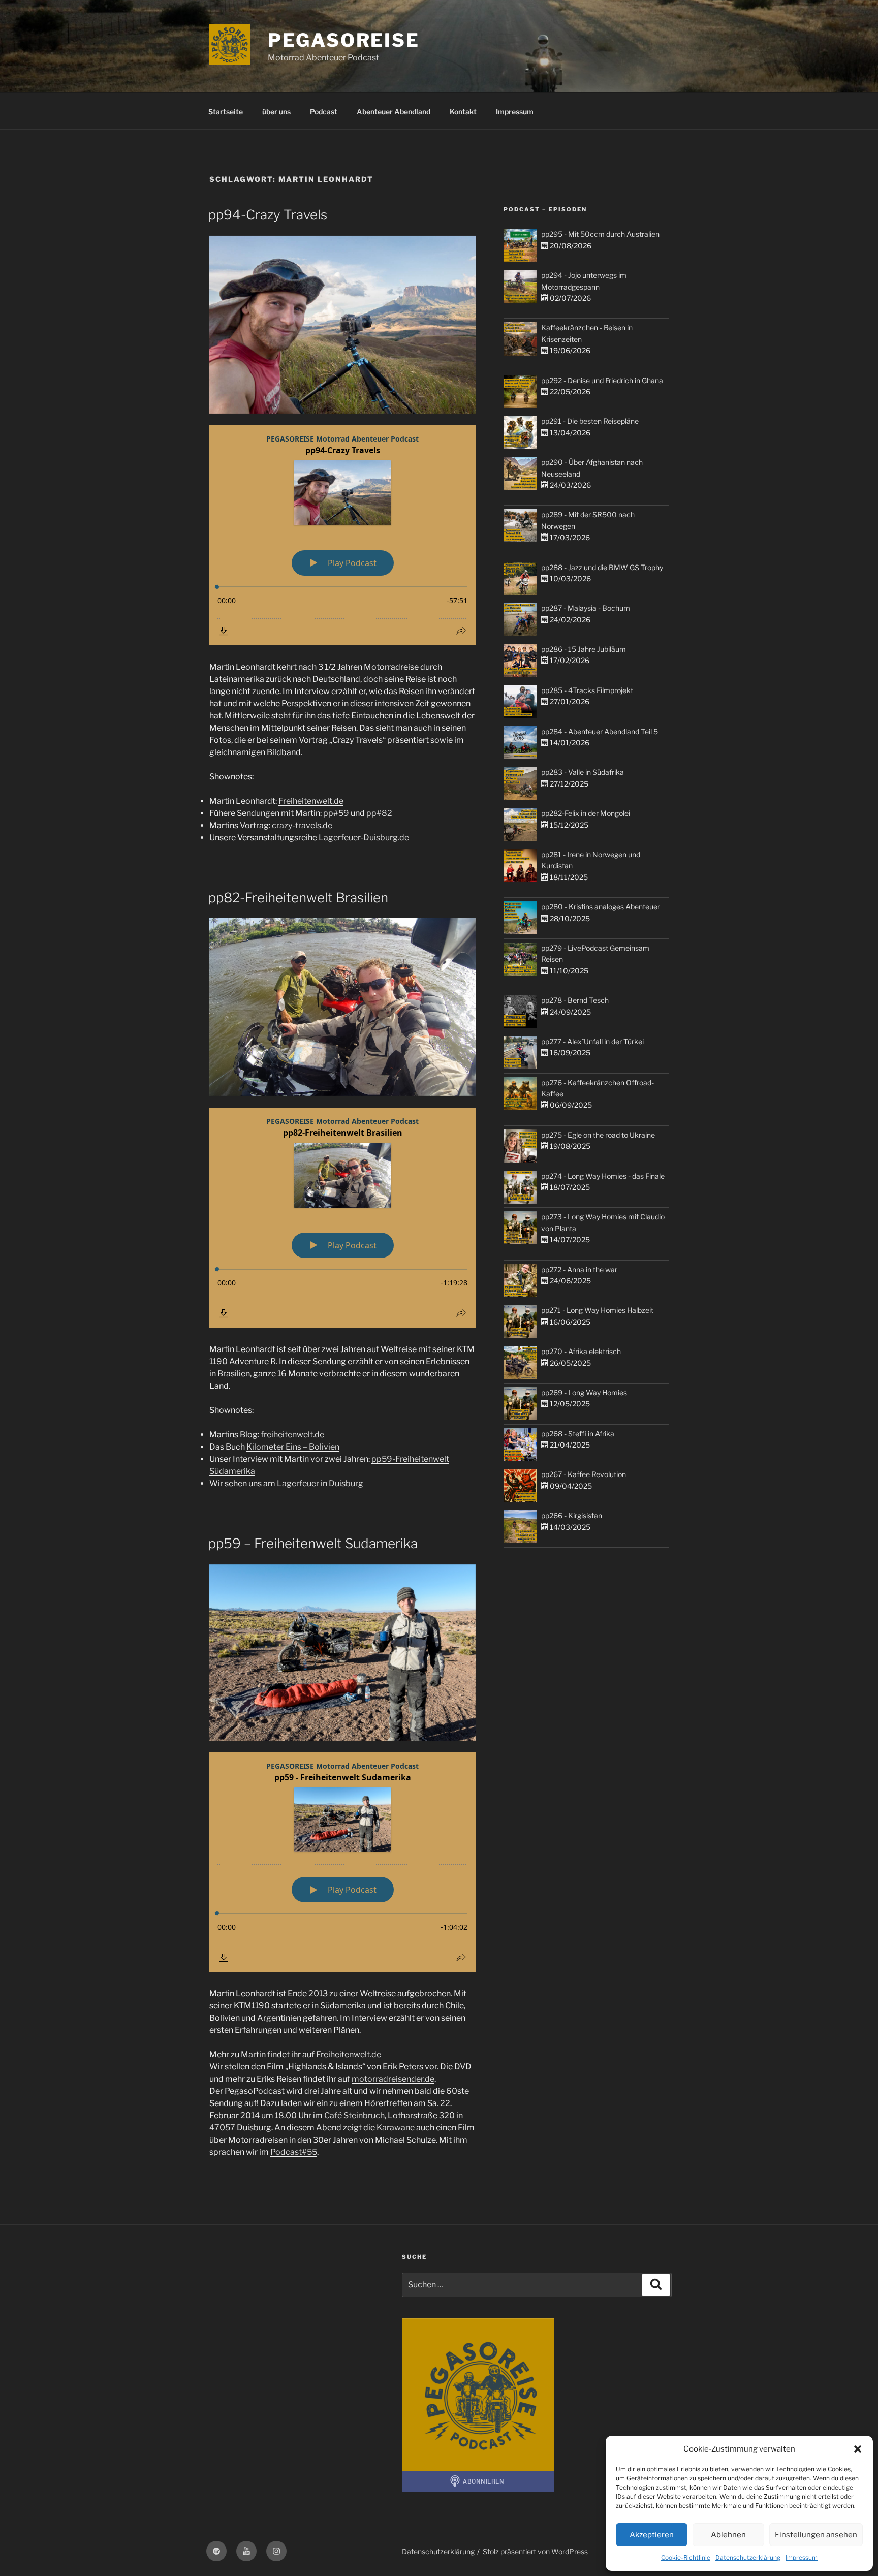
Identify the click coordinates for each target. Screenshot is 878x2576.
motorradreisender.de (393, 2079)
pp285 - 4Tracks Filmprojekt (587, 690)
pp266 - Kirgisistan (572, 1515)
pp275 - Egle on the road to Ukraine (598, 1135)
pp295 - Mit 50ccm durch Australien (600, 234)
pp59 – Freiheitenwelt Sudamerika (313, 1543)
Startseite (226, 112)
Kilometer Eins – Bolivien (293, 1447)
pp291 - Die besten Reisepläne (590, 421)
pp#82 (379, 813)
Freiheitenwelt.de (311, 801)
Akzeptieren (652, 2535)
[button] (858, 2449)
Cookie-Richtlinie (686, 2557)
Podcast (324, 112)
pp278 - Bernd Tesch (575, 1000)
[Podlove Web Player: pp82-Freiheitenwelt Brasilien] (342, 1218)
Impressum (802, 2557)
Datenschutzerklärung (748, 2557)
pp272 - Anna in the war (579, 1269)
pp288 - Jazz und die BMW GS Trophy (602, 567)
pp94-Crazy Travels (268, 215)
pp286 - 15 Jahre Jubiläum (584, 649)
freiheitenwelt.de (292, 1435)
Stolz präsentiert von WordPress (535, 2551)
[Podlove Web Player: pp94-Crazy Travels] (342, 535)
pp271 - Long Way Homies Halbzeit (597, 1310)
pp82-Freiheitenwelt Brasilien (298, 898)
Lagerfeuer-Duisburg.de (364, 838)
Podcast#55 (294, 2152)
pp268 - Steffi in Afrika (578, 1434)
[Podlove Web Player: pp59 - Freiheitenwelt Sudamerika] (342, 1862)
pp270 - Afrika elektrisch (581, 1351)
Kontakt (463, 112)
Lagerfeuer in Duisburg (320, 1483)
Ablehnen (728, 2535)
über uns (276, 112)
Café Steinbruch (354, 2115)
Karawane (396, 2128)
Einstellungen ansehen (816, 2535)
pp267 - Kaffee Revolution (584, 1474)
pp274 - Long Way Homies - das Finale (603, 1176)
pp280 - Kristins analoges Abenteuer (601, 907)
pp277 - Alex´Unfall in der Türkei (592, 1041)
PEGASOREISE (344, 40)
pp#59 (336, 813)
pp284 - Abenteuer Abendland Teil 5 (600, 731)
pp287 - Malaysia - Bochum (586, 608)
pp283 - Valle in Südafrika (583, 772)
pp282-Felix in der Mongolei (586, 813)
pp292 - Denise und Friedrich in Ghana (602, 380)
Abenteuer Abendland (394, 112)
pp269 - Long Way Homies (584, 1392)
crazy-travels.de (302, 825)
